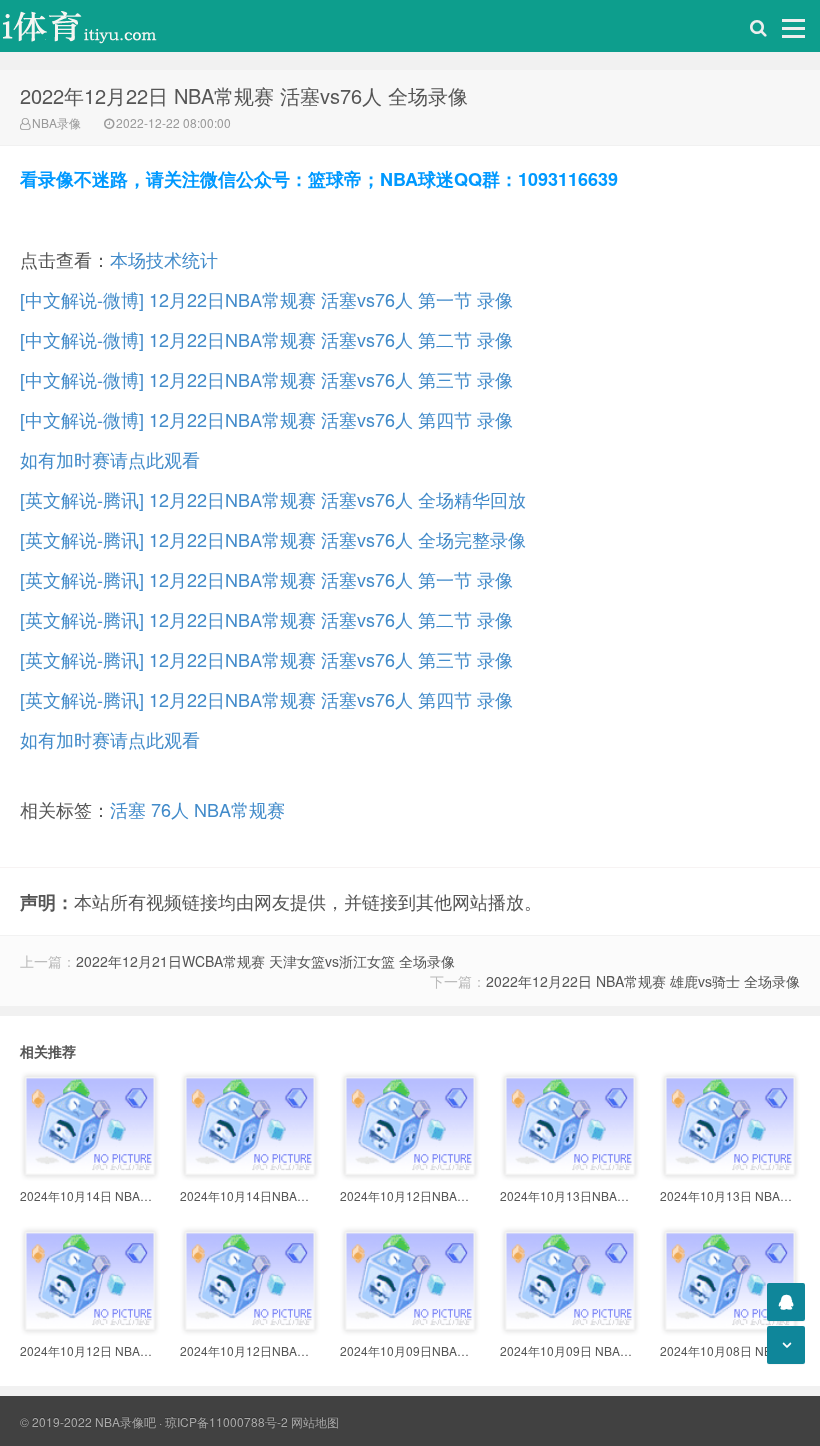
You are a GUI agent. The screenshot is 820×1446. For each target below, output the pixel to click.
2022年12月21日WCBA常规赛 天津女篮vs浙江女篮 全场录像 (265, 961)
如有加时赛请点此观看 (110, 459)
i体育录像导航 (100, 26)
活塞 (128, 809)
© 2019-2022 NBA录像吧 (88, 1421)
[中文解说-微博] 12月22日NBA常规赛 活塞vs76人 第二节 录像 (266, 339)
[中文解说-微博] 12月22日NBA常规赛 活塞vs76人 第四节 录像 (266, 419)
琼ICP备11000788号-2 (226, 1421)
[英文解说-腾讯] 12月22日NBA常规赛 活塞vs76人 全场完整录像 (273, 539)
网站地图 (315, 1421)
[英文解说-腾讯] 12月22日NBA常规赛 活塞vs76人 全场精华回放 (273, 499)
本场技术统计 (164, 259)
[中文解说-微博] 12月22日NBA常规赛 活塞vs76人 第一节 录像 (266, 299)
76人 (170, 809)
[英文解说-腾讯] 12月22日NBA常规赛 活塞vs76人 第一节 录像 (266, 579)
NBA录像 (56, 122)
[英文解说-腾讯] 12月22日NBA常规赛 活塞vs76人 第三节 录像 (266, 659)
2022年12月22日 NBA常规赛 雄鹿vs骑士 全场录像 (643, 981)
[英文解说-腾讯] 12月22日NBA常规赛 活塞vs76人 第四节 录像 (266, 699)
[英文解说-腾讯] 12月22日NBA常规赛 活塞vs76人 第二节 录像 (266, 619)
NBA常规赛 (239, 809)
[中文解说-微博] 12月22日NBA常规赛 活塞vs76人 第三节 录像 (266, 379)
